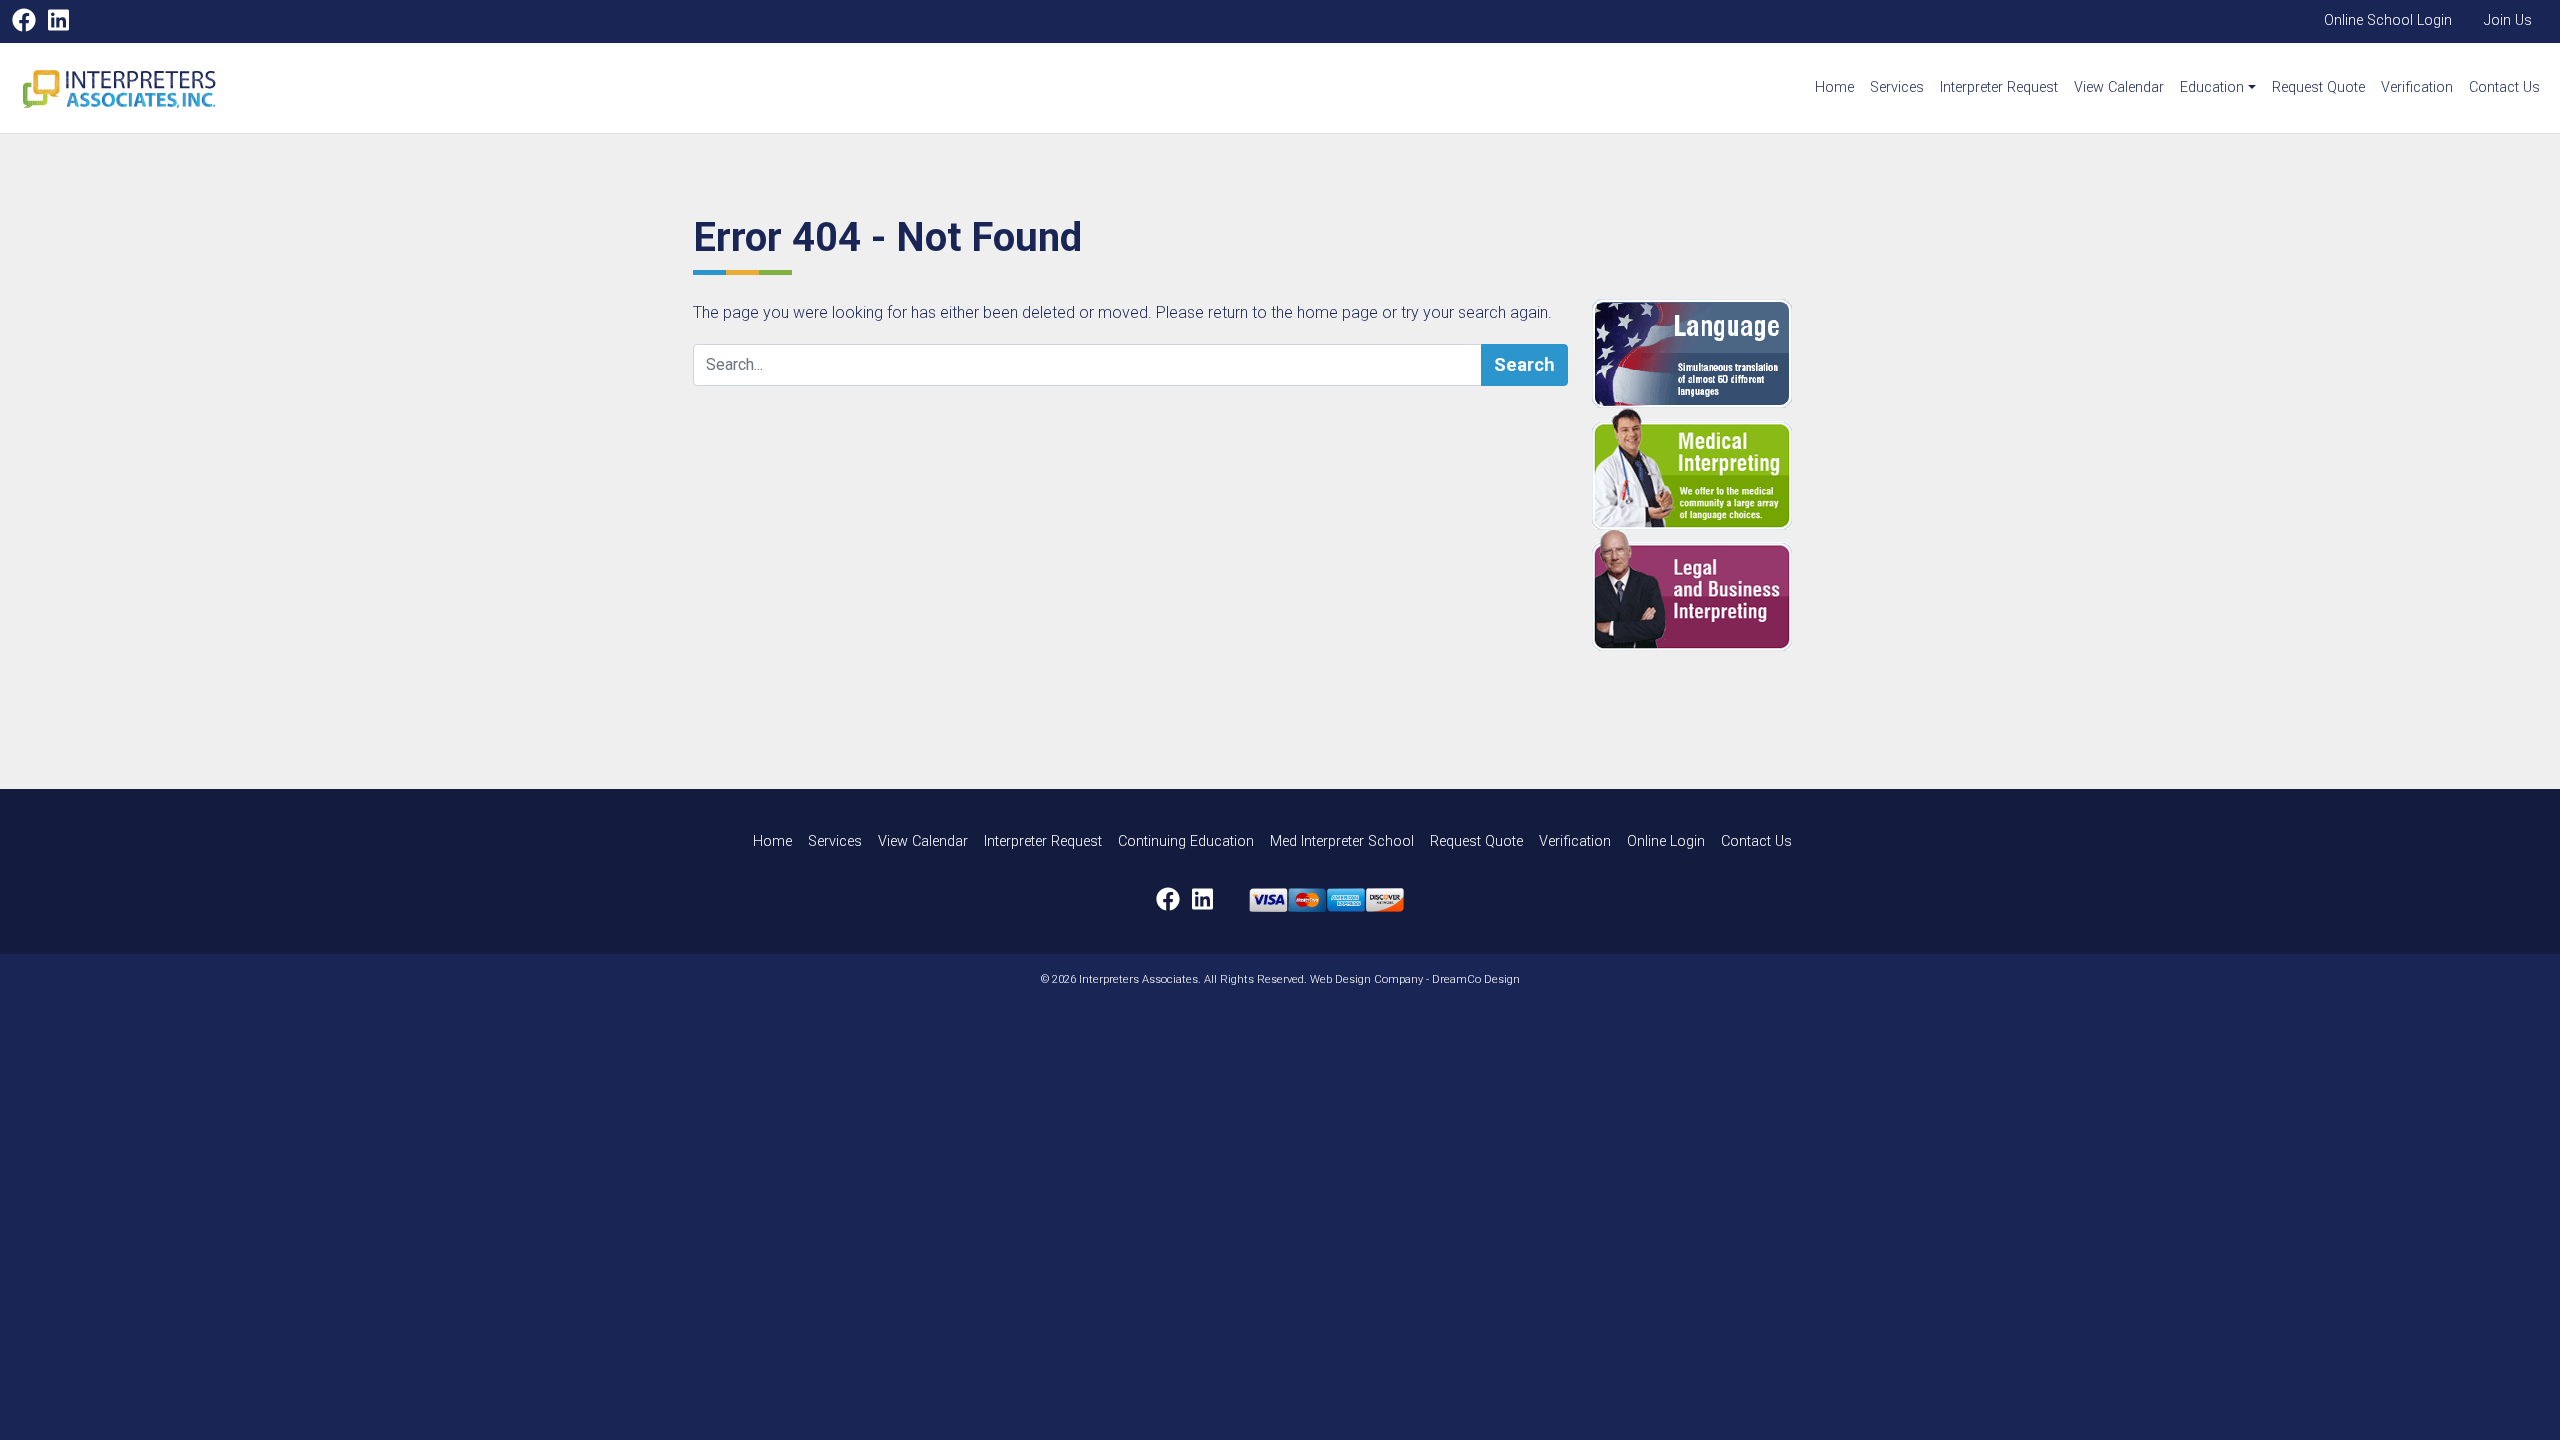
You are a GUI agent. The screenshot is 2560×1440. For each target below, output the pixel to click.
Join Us (2508, 20)
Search (1524, 364)
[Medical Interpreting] (1730, 469)
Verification (2417, 87)
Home (1834, 87)
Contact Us (2504, 87)
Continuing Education (1186, 841)
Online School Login (2388, 20)
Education (2212, 87)
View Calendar (2119, 87)
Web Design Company (1366, 979)
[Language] (1730, 353)
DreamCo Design (1476, 979)
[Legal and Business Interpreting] (1730, 590)
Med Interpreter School (1342, 841)
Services (1897, 87)
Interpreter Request (1999, 87)
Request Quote (2318, 87)
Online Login (1666, 841)
